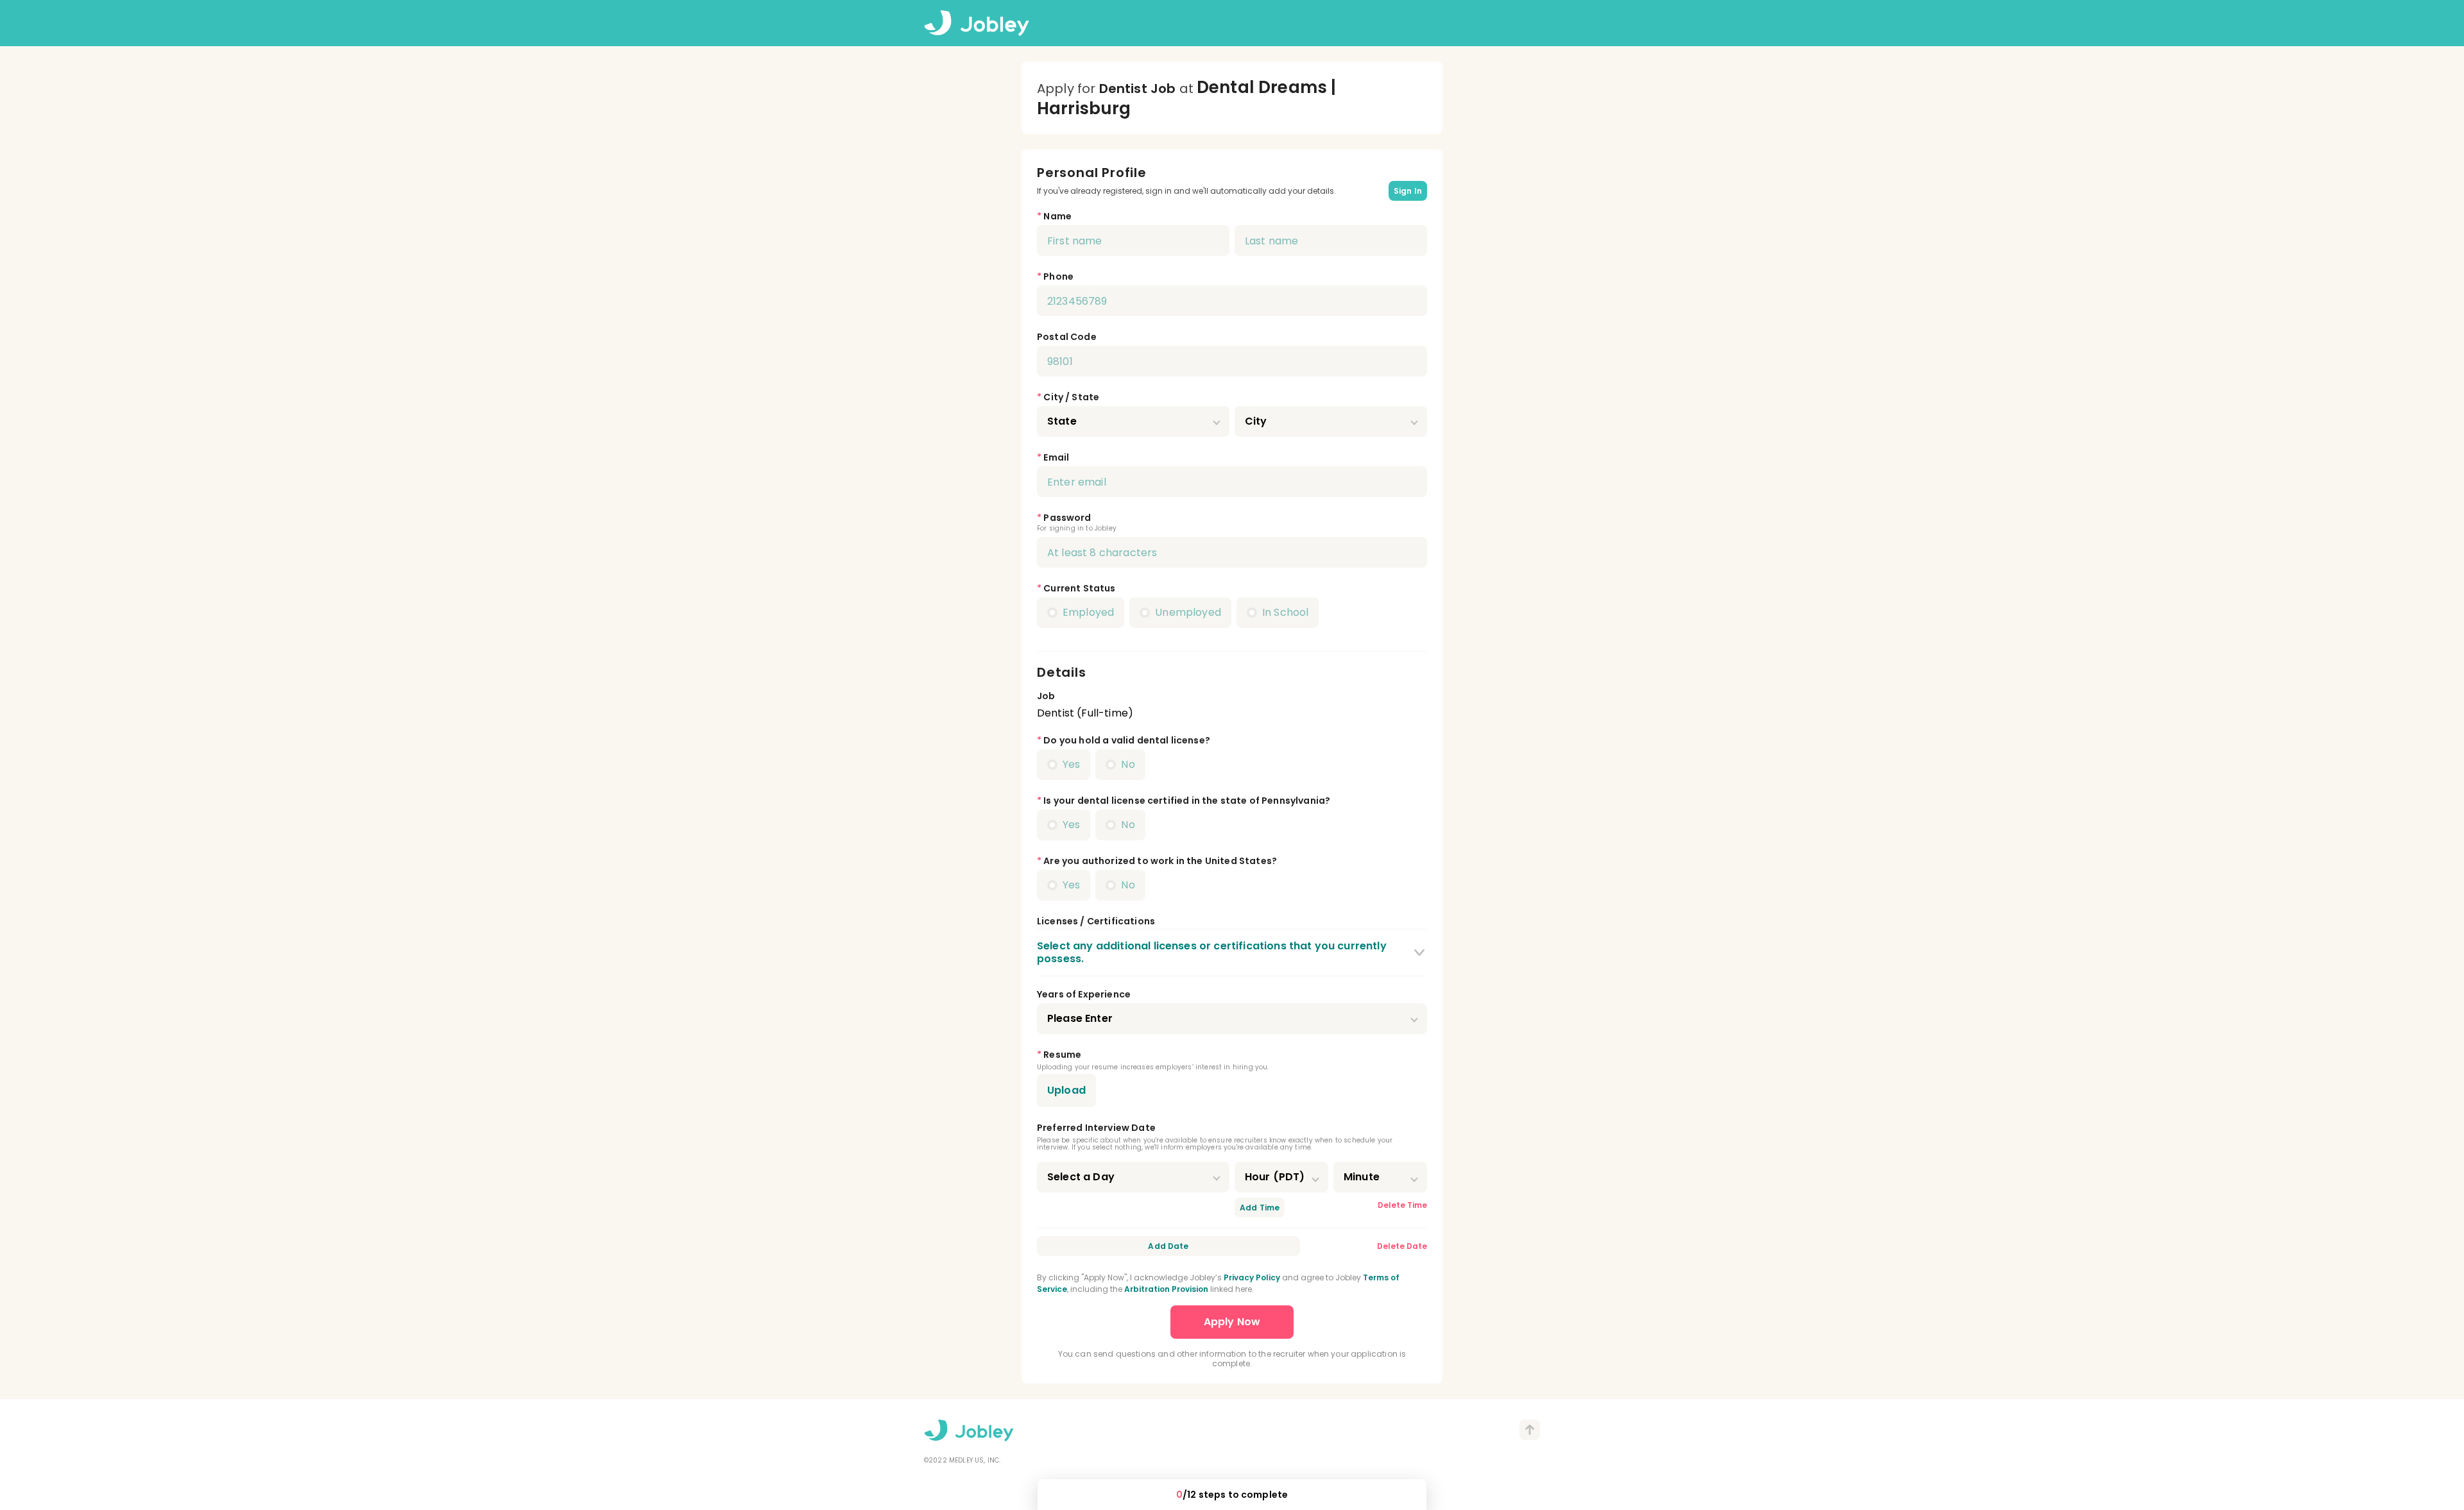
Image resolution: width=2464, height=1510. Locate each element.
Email (1056, 457)
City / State (1071, 397)
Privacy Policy (1252, 1277)
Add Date (1168, 1246)
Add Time (1260, 1208)
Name (1057, 216)
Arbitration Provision (1166, 1289)
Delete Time (1402, 1205)
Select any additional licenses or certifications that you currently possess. (1212, 952)
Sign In (1408, 191)
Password (1067, 518)
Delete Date (1402, 1246)
